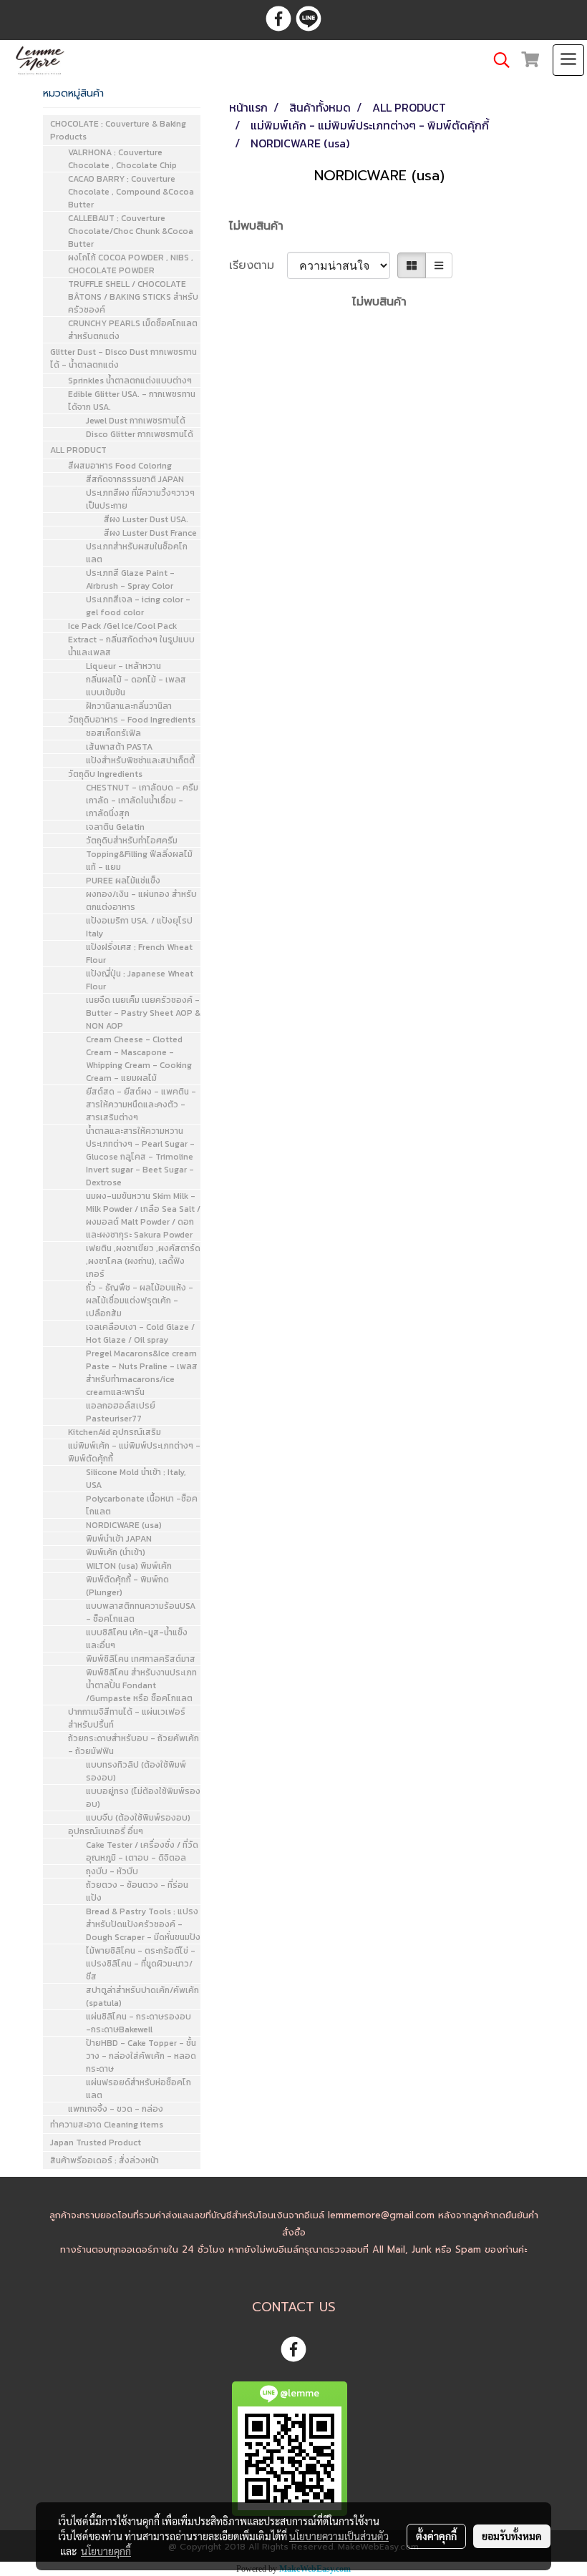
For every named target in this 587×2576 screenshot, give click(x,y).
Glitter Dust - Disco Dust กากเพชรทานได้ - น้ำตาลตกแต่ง (123, 358)
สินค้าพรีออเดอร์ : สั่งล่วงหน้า (105, 2160)
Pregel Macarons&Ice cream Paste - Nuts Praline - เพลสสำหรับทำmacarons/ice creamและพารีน (142, 1373)
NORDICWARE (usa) (124, 1525)
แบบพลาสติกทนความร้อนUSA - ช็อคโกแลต (141, 1612)
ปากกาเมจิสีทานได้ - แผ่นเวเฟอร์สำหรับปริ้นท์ (127, 1718)
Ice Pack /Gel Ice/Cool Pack (122, 626)
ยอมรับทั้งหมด (512, 2536)
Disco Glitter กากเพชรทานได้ (140, 434)
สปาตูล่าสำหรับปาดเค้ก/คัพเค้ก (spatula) (142, 1997)
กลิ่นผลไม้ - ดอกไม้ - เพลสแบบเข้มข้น (136, 686)
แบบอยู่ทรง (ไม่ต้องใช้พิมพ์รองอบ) (143, 1798)
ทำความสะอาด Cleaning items (107, 2125)
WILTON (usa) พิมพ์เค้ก (129, 1566)
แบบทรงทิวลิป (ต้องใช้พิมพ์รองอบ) (136, 1771)
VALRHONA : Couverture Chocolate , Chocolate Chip (122, 159)
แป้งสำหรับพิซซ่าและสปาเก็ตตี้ (140, 760)
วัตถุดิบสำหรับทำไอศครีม (132, 841)
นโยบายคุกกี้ (106, 2551)
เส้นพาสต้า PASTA (119, 747)
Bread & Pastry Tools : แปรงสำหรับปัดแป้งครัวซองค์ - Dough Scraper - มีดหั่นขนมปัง (143, 1924)
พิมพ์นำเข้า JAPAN (119, 1539)
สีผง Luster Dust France (150, 533)
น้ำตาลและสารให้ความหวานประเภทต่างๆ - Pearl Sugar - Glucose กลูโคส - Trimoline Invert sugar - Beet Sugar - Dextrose (140, 1157)
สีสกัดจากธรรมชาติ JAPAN (135, 479)
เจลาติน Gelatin (115, 827)
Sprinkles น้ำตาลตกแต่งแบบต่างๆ (130, 381)
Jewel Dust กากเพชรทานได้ (136, 421)
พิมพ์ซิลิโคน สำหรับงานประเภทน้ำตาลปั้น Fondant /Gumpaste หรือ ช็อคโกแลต (141, 1685)
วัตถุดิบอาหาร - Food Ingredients (132, 720)
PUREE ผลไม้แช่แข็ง (123, 881)
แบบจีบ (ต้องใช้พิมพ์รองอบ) (138, 1818)
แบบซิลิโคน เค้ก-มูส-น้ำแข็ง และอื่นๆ (137, 1639)
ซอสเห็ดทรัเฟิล (113, 733)
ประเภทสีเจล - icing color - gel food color (138, 606)
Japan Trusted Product (96, 2142)
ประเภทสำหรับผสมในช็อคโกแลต (137, 553)
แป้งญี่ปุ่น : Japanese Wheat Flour (140, 980)
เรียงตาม (258, 265)
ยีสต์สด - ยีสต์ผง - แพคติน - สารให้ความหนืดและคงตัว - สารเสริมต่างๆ (141, 1105)
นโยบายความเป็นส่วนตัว (339, 2536)
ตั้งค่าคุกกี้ (436, 2536)
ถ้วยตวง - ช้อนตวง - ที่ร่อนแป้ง (137, 1891)
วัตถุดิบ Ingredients (105, 774)
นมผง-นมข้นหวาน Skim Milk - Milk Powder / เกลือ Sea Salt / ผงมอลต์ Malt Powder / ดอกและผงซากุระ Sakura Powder (143, 1215)
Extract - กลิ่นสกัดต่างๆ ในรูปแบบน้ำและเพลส (131, 646)
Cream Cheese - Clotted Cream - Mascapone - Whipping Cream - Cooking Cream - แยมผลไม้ (139, 1059)
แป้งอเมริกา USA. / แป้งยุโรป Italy (139, 927)
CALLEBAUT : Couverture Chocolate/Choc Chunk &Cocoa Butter (131, 231)
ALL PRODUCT (78, 450)
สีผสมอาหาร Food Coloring (120, 466)
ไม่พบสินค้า (256, 226)
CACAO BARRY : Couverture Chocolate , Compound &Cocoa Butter (131, 192)
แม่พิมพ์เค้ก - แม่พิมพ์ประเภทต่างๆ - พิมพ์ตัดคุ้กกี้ (134, 1452)
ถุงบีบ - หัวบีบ (112, 1871)
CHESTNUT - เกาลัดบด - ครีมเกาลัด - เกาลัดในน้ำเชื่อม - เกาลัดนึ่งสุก (142, 800)
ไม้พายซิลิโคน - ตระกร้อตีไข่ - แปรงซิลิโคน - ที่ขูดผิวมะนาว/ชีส (141, 1964)
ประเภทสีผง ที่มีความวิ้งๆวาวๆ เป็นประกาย (140, 499)
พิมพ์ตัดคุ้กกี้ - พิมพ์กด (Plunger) (127, 1586)
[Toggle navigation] (568, 60)
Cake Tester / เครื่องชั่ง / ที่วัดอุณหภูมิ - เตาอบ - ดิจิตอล (142, 1851)
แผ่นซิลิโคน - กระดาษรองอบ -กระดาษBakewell (139, 2023)
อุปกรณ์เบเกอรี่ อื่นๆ (106, 1831)
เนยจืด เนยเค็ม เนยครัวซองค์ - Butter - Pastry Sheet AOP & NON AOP (143, 1013)
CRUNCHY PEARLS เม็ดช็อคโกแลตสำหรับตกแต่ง (133, 330)
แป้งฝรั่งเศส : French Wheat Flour (139, 954)
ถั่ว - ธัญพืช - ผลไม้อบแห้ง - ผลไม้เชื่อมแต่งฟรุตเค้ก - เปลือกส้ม (140, 1301)
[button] (497, 60)
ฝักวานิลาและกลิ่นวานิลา (129, 706)
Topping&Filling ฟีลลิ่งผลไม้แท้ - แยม (139, 861)
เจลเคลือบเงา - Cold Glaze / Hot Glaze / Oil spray (140, 1333)
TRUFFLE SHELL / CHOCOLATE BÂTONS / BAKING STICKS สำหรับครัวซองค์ (133, 297)
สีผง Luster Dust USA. (146, 519)
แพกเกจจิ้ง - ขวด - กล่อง (116, 2109)
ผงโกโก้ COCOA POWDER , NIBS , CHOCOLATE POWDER (131, 264)
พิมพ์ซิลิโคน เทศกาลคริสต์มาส (141, 1659)
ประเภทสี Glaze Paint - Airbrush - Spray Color (130, 579)
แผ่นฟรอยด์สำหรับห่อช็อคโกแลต (139, 2089)
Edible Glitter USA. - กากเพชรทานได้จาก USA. (132, 401)
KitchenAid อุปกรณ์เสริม (115, 1432)
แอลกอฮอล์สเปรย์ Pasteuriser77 (121, 1412)
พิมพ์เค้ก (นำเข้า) (116, 1552)
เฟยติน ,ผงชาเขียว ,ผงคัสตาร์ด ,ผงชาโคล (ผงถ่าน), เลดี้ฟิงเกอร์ (143, 1261)
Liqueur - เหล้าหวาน (123, 666)
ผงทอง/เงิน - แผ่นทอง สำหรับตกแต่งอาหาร (141, 901)
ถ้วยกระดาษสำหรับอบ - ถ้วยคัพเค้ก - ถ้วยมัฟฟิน (134, 1745)
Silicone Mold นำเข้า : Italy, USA (136, 1479)
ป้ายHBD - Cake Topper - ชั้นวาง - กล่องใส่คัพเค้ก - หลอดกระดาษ (141, 2056)
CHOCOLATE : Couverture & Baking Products (118, 130)
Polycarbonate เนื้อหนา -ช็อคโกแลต (142, 1505)
